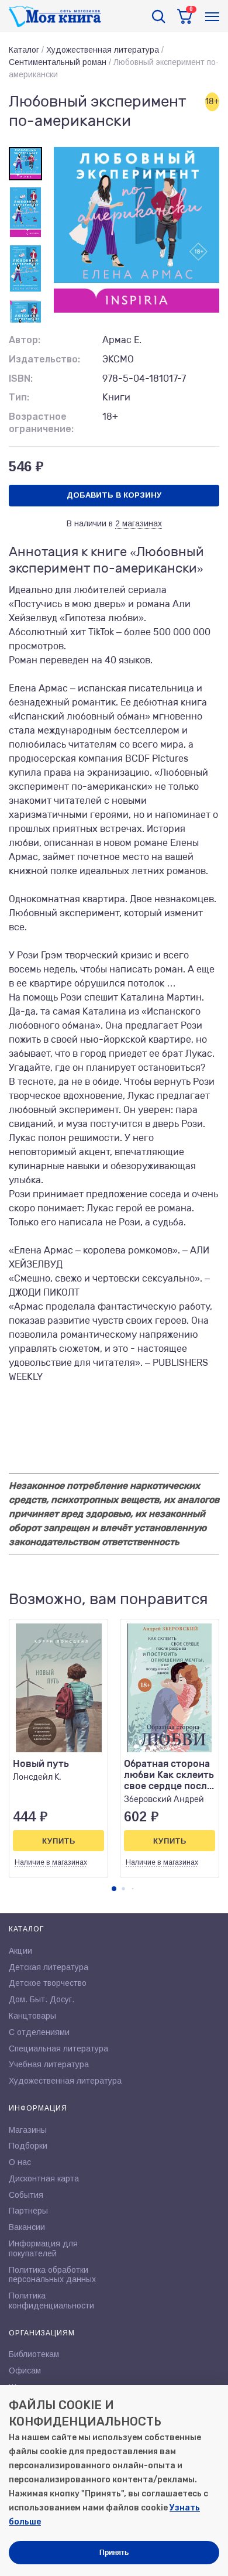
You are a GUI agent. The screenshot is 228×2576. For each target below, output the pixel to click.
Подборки (28, 2146)
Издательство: (44, 359)
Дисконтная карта (44, 2178)
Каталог (24, 50)
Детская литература (49, 1967)
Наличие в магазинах (51, 1862)
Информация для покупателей (43, 2248)
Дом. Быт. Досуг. (42, 1999)
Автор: (25, 340)
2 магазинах (139, 523)
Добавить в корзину (114, 495)
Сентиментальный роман (58, 62)
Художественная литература (103, 50)
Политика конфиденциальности (51, 2301)
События (26, 2195)
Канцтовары (32, 2016)
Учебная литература (49, 2064)
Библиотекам (34, 2354)
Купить (59, 1841)
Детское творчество (48, 1983)
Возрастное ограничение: (41, 423)
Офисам (25, 2371)
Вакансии (27, 2227)
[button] (114, 1889)
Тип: (19, 397)
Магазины (28, 2130)
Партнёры (28, 2211)
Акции (20, 1951)
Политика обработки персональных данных (52, 2275)
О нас (20, 2162)
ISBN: (21, 378)
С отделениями (39, 2032)
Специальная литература (58, 2049)
